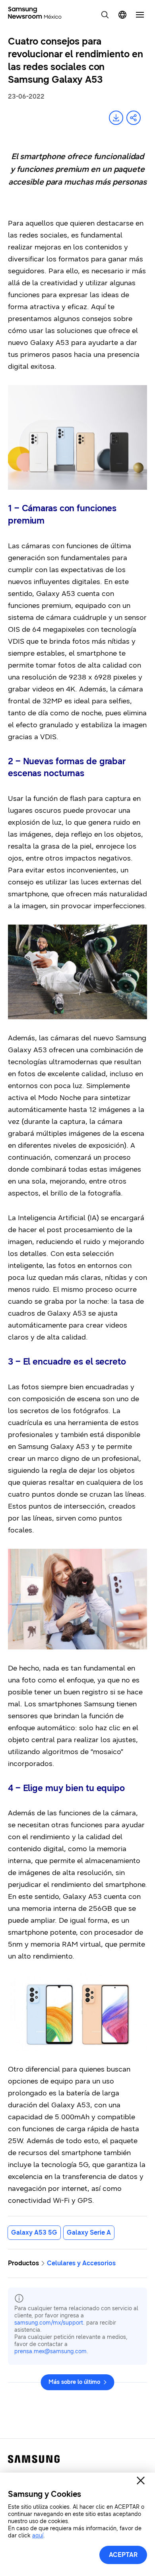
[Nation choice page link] (122, 15)
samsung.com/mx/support (49, 2323)
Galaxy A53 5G (34, 2232)
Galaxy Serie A (89, 2232)
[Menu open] (140, 15)
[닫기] (141, 2481)
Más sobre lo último (74, 2382)
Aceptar (123, 2555)
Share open (134, 118)
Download (116, 118)
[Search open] (105, 15)
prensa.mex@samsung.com (50, 2351)
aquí (38, 2536)
